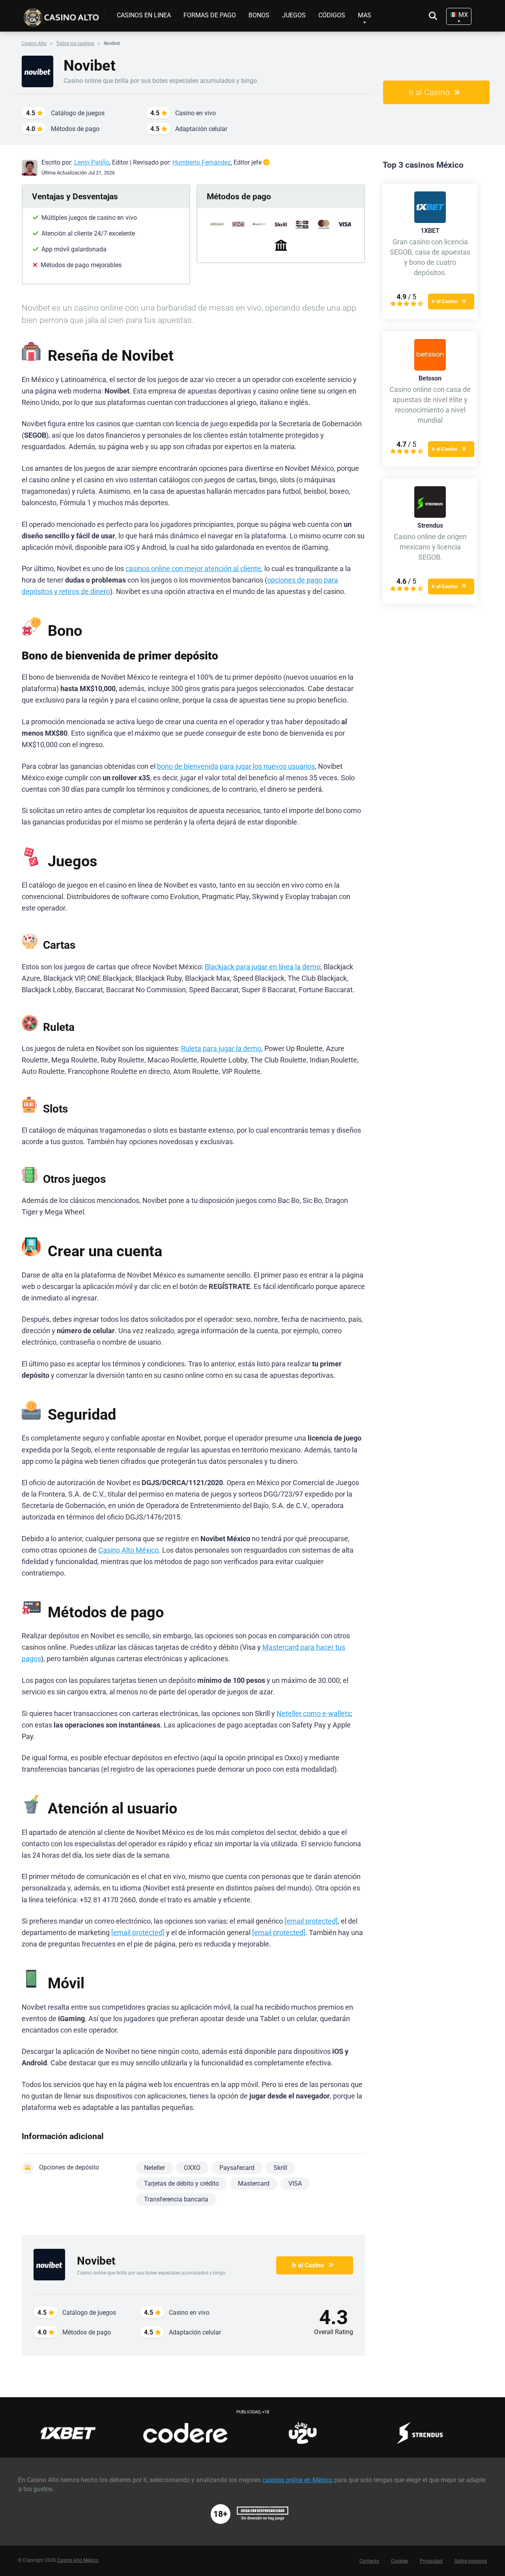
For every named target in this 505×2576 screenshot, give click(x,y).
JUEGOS (294, 15)
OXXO (192, 2168)
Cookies (399, 2561)
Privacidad (431, 2561)
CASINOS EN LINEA (144, 15)
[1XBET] (430, 221)
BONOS (259, 15)
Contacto (369, 2561)
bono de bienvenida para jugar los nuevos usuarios (236, 766)
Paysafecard (237, 2168)
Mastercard (254, 2184)
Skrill (280, 2168)
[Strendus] (430, 516)
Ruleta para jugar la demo (221, 1049)
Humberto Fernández (202, 162)
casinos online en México (297, 2480)
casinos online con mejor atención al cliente (193, 569)
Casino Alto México (128, 1550)
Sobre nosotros (471, 2561)
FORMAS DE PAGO (210, 15)
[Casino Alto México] (63, 15)
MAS (365, 15)
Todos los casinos (75, 43)
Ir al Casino (429, 92)
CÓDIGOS (332, 15)
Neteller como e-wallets (314, 1714)
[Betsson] (430, 368)
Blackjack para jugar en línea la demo (263, 967)
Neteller (154, 2168)
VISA (295, 2184)
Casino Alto (34, 43)
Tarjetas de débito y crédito (181, 2184)
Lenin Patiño (92, 162)
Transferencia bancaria (176, 2199)
